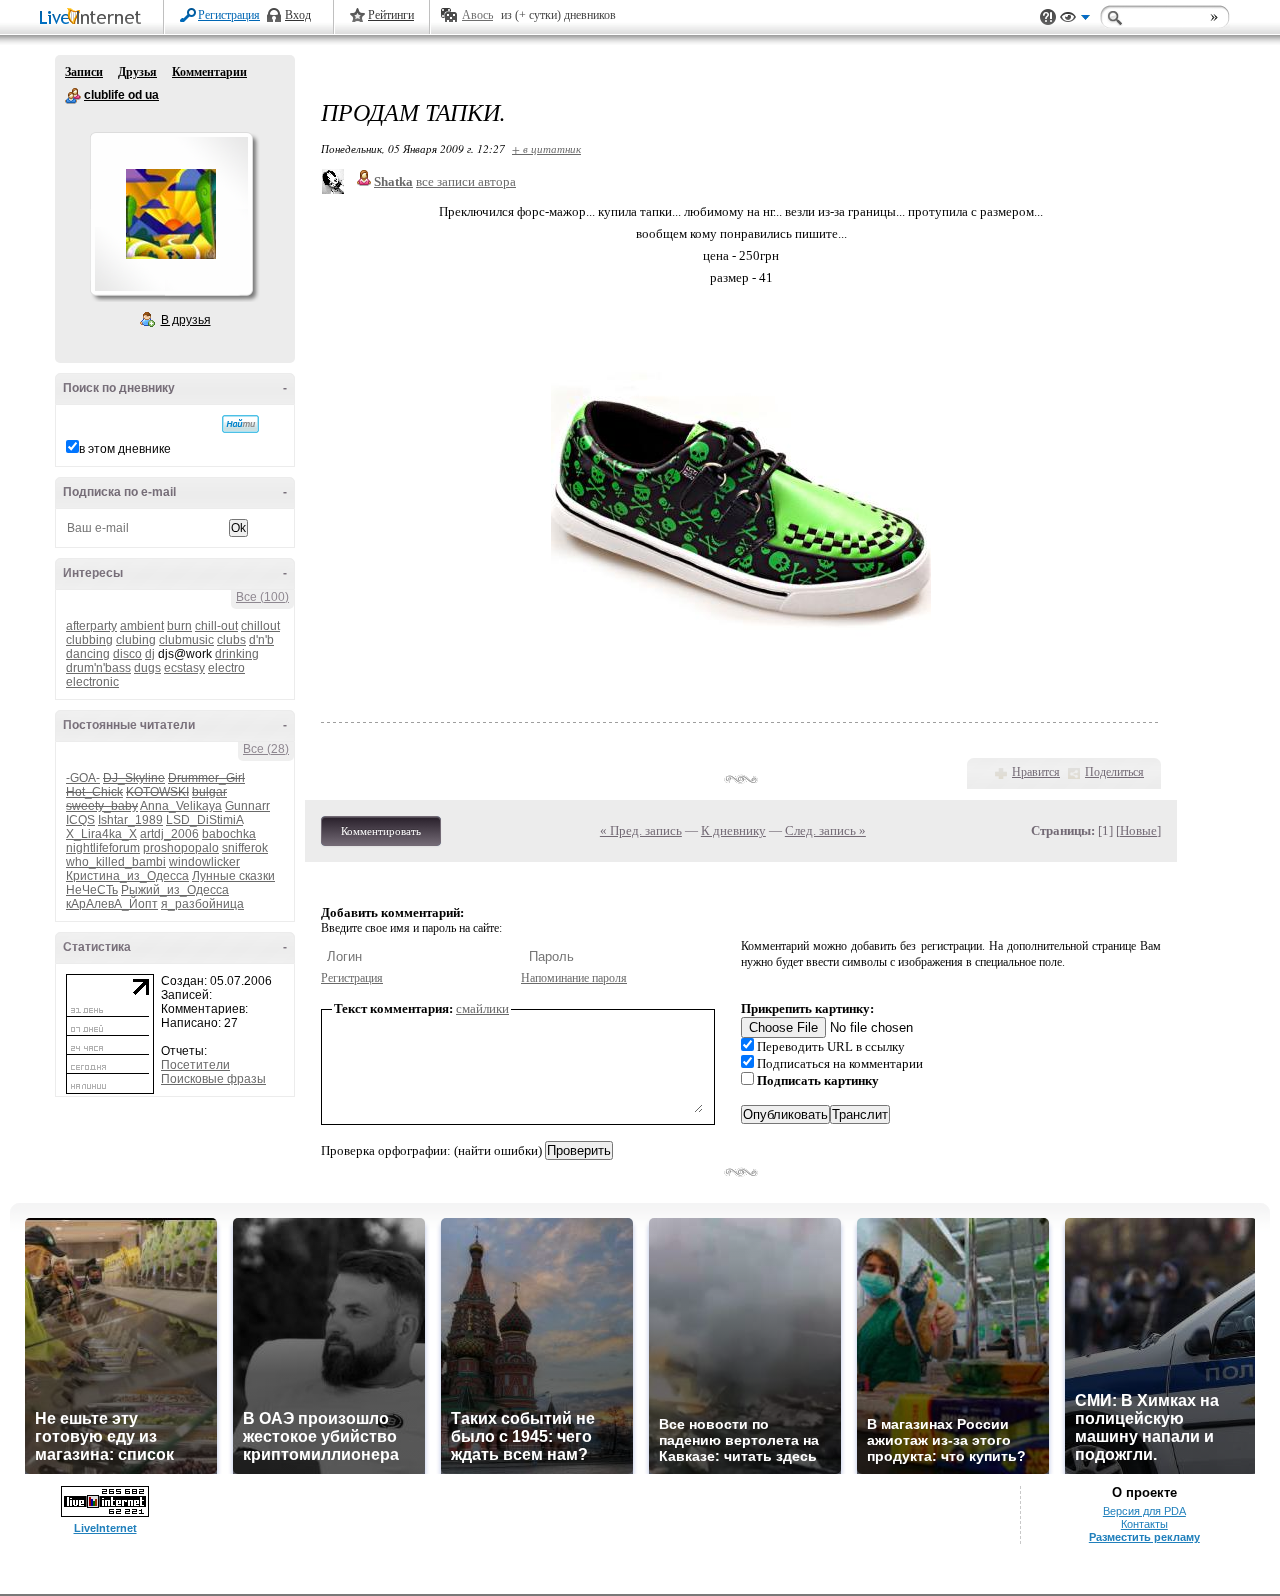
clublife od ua (73, 96)
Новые (1138, 830)
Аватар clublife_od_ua (171, 214)
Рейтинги (391, 15)
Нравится (1036, 772)
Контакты (1144, 1524)
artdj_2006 (169, 834)
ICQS (80, 820)
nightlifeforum (103, 848)
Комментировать (381, 831)
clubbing (89, 640)
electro (226, 668)
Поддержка (1048, 17)
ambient (142, 626)
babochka (229, 834)
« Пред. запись (641, 830)
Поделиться (1114, 772)
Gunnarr (247, 806)
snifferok (245, 848)
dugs (147, 668)
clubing (136, 640)
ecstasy (184, 668)
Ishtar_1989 (130, 820)
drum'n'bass (98, 668)
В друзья (186, 320)
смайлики (482, 1008)
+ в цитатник (546, 148)
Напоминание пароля (574, 978)
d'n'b (261, 640)
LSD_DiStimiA (204, 820)
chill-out (216, 626)
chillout (260, 626)
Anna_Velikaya (181, 806)
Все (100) (262, 597)
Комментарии (209, 72)
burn (179, 626)
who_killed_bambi (116, 862)
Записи (84, 72)
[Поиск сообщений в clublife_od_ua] (240, 424)
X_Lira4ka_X (101, 834)
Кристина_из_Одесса (127, 876)
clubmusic (186, 640)
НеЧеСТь (92, 890)
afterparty (91, 626)
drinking (237, 654)
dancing (88, 654)
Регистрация (229, 15)
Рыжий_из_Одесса (175, 890)
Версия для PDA (1144, 1511)
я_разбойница (202, 904)
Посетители (195, 1065)
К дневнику (733, 830)
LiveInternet (94, 18)
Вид (1075, 20)
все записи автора (466, 181)
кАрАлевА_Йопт (112, 904)
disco (127, 654)
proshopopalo (181, 848)
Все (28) (266, 749)
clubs (231, 640)
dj (150, 654)
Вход (298, 15)
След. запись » (825, 830)
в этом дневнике (125, 449)
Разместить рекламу (1144, 1537)
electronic (92, 682)
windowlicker (204, 862)
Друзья (137, 72)
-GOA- (83, 778)
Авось (477, 15)
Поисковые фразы (213, 1079)
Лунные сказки (233, 876)
